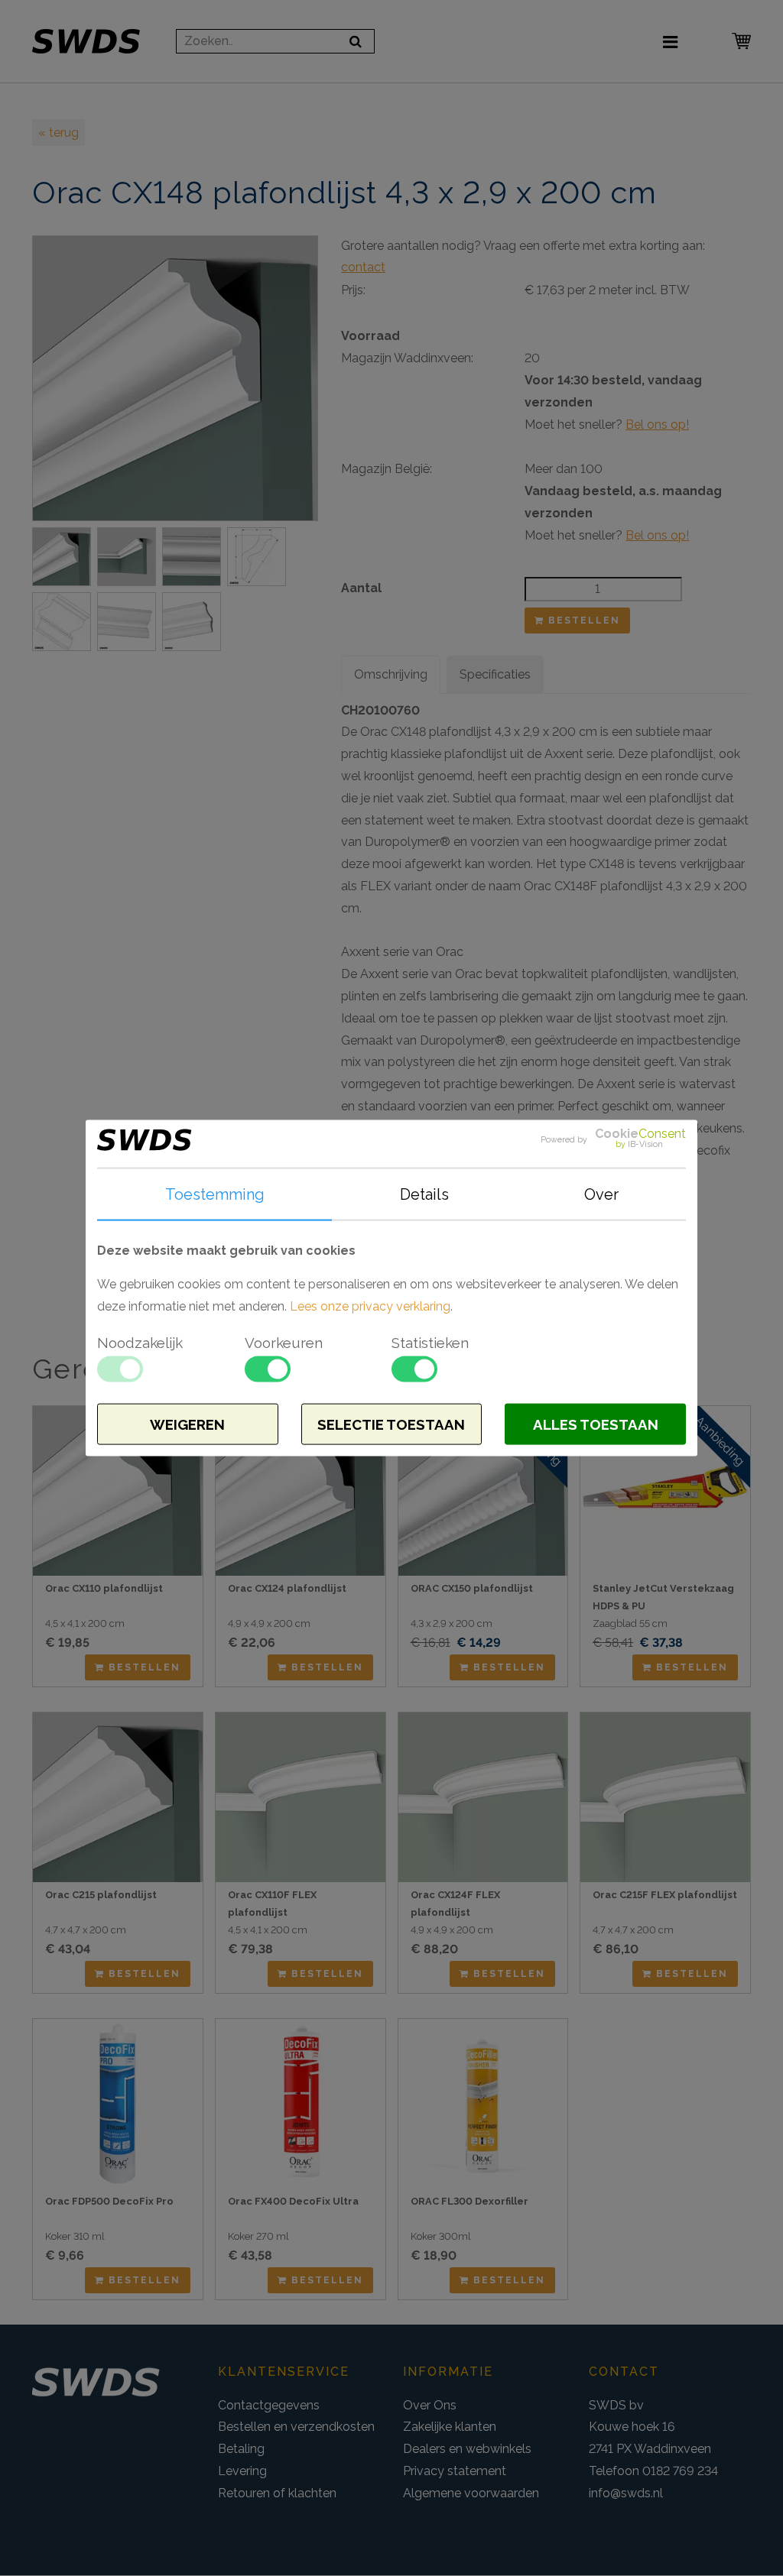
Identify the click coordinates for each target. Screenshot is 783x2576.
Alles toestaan (596, 1424)
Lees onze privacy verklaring (370, 1306)
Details (424, 1194)
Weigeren (187, 1424)
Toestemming (215, 1194)
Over (601, 1194)
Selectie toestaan (391, 1424)
